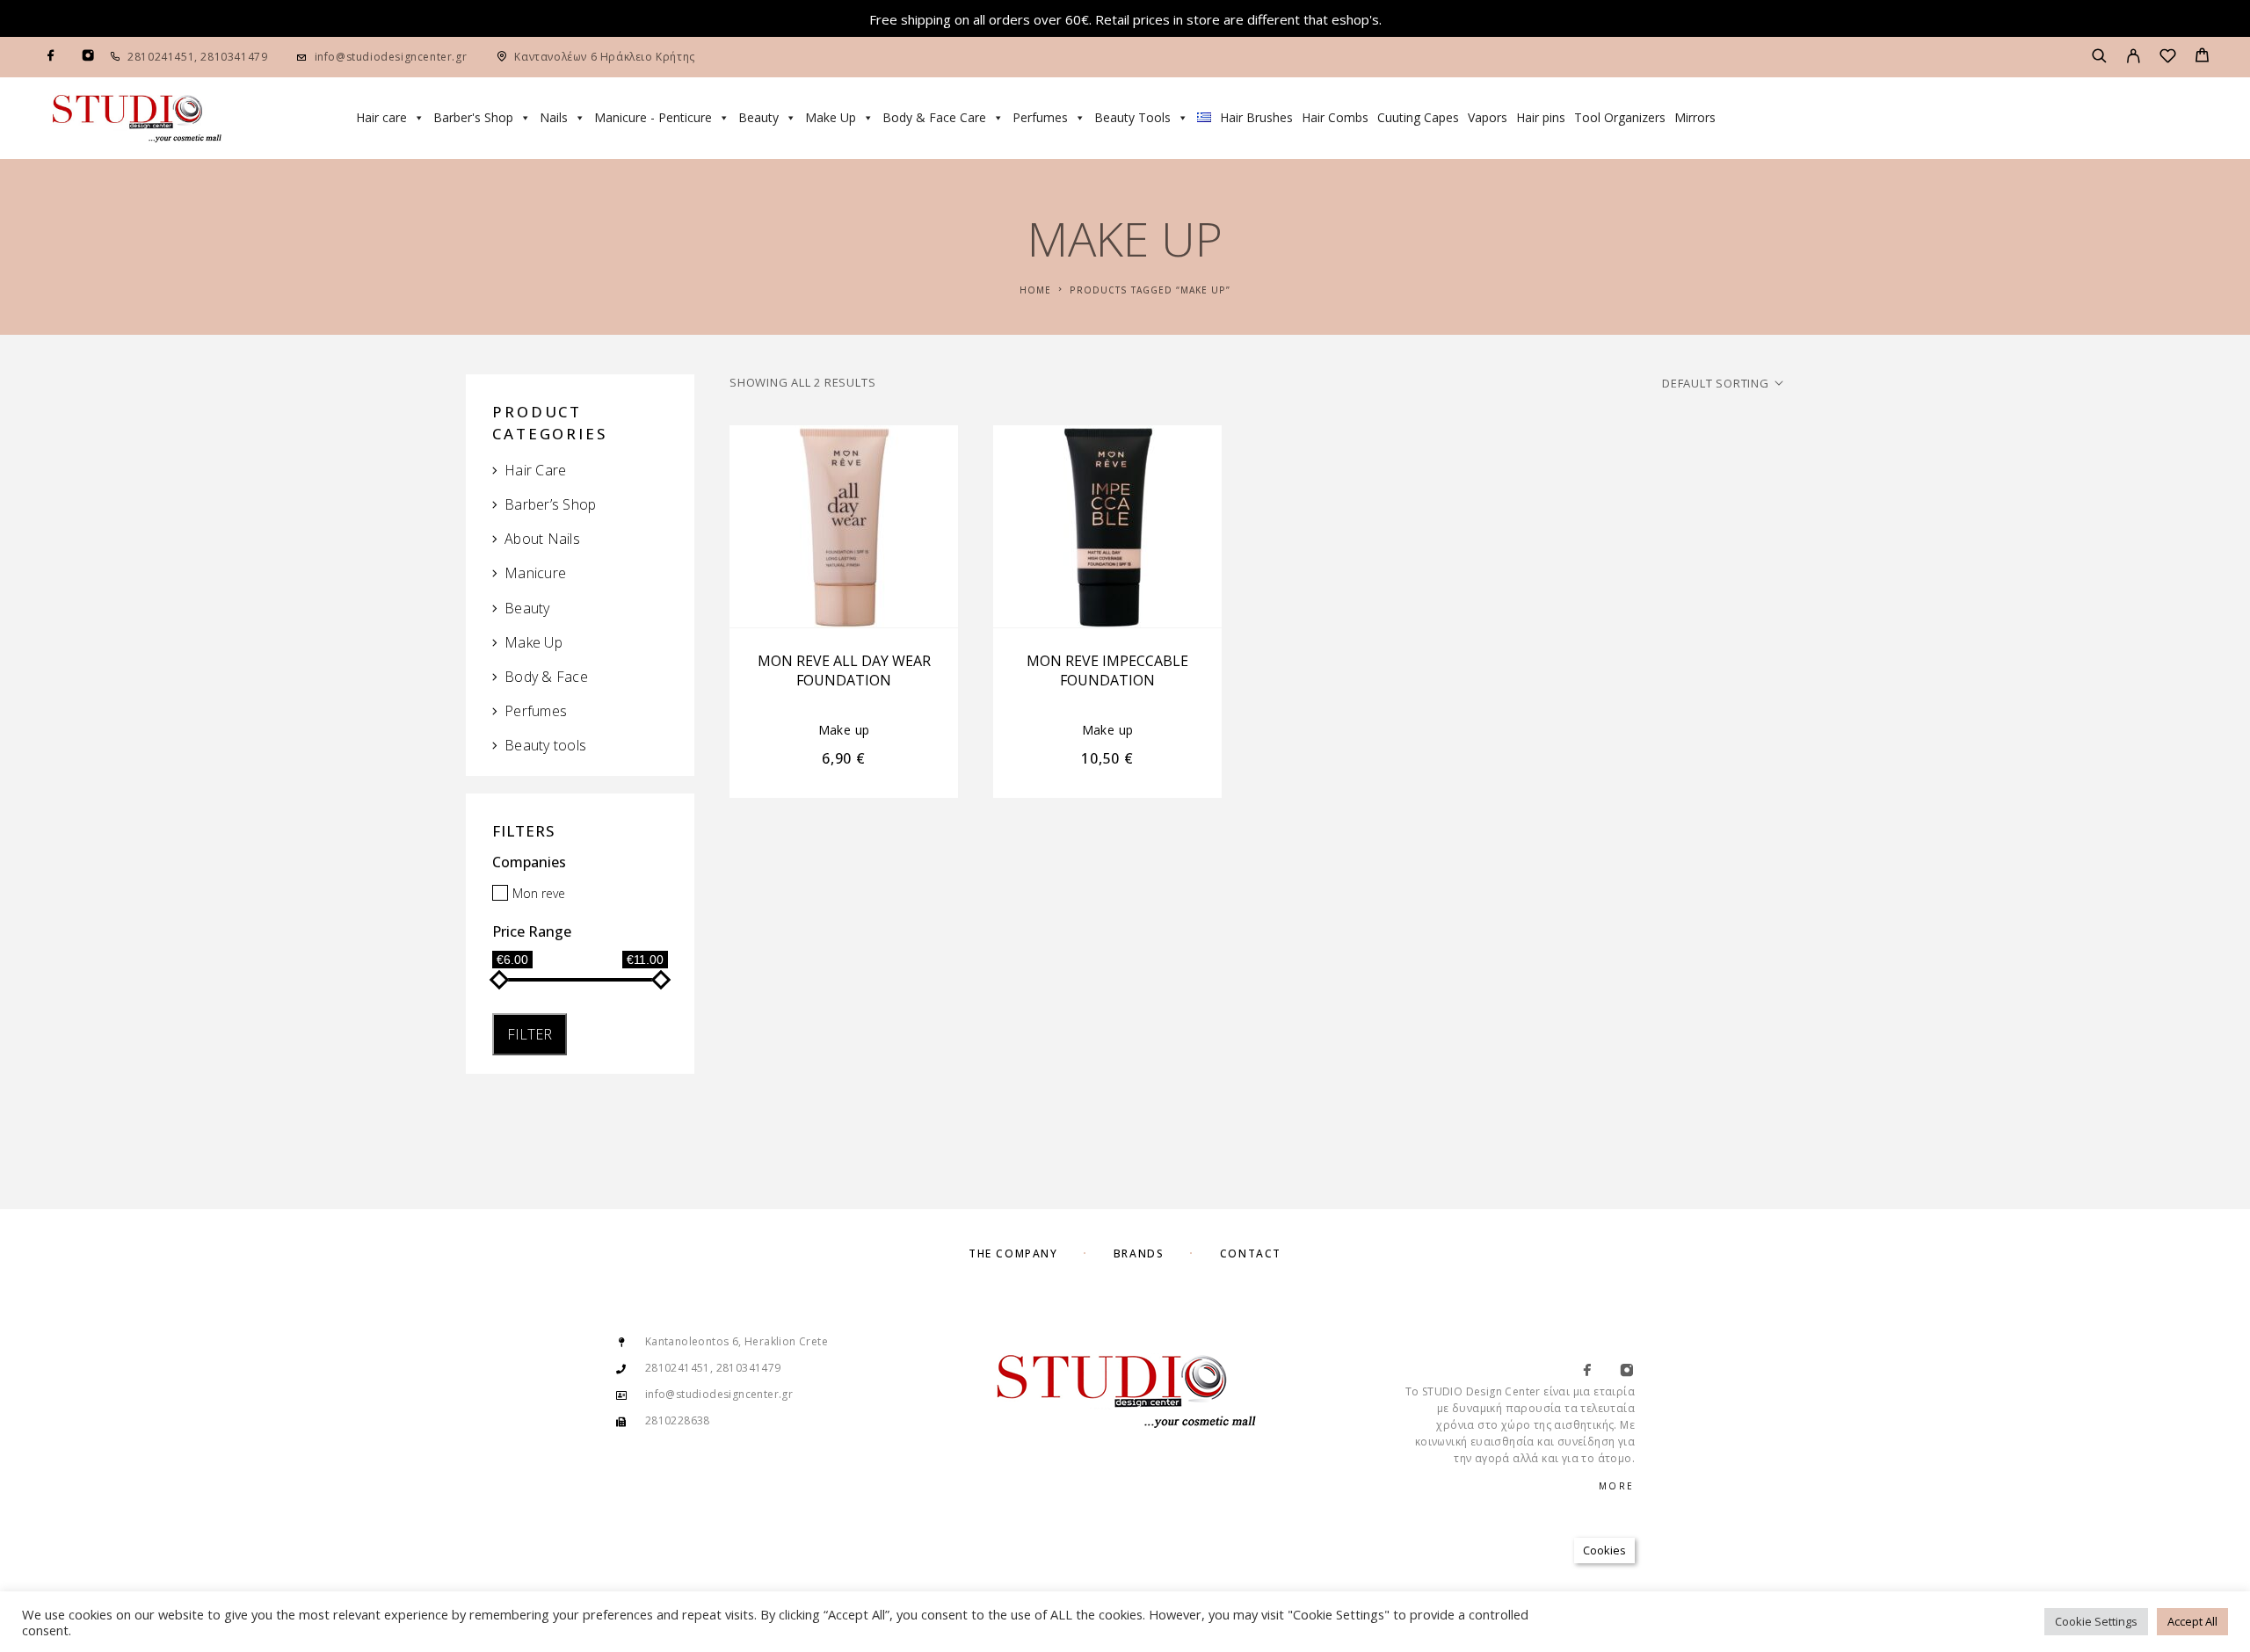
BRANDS (1139, 1253)
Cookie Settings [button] (2096, 1621)
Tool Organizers (1620, 117)
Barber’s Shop (550, 504)
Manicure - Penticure (653, 117)
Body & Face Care (934, 117)
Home (1035, 290)
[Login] (2134, 57)
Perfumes (1040, 117)
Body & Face (546, 677)
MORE (1617, 1486)
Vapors (1488, 117)
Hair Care (535, 470)
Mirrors (1695, 117)
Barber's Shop (473, 117)
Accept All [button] (2192, 1621)
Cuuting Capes (1418, 117)
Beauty (758, 117)
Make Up (831, 117)
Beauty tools (545, 745)
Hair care (381, 117)
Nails (554, 117)
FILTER (530, 1034)
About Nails (542, 539)
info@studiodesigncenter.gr (391, 57)
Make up (844, 730)
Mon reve (539, 893)
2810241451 (161, 57)
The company (1013, 1253)
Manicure (535, 573)
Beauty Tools (1132, 117)
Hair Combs (1335, 117)
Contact (1251, 1253)
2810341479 (233, 57)
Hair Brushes (1256, 117)
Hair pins (1541, 117)
